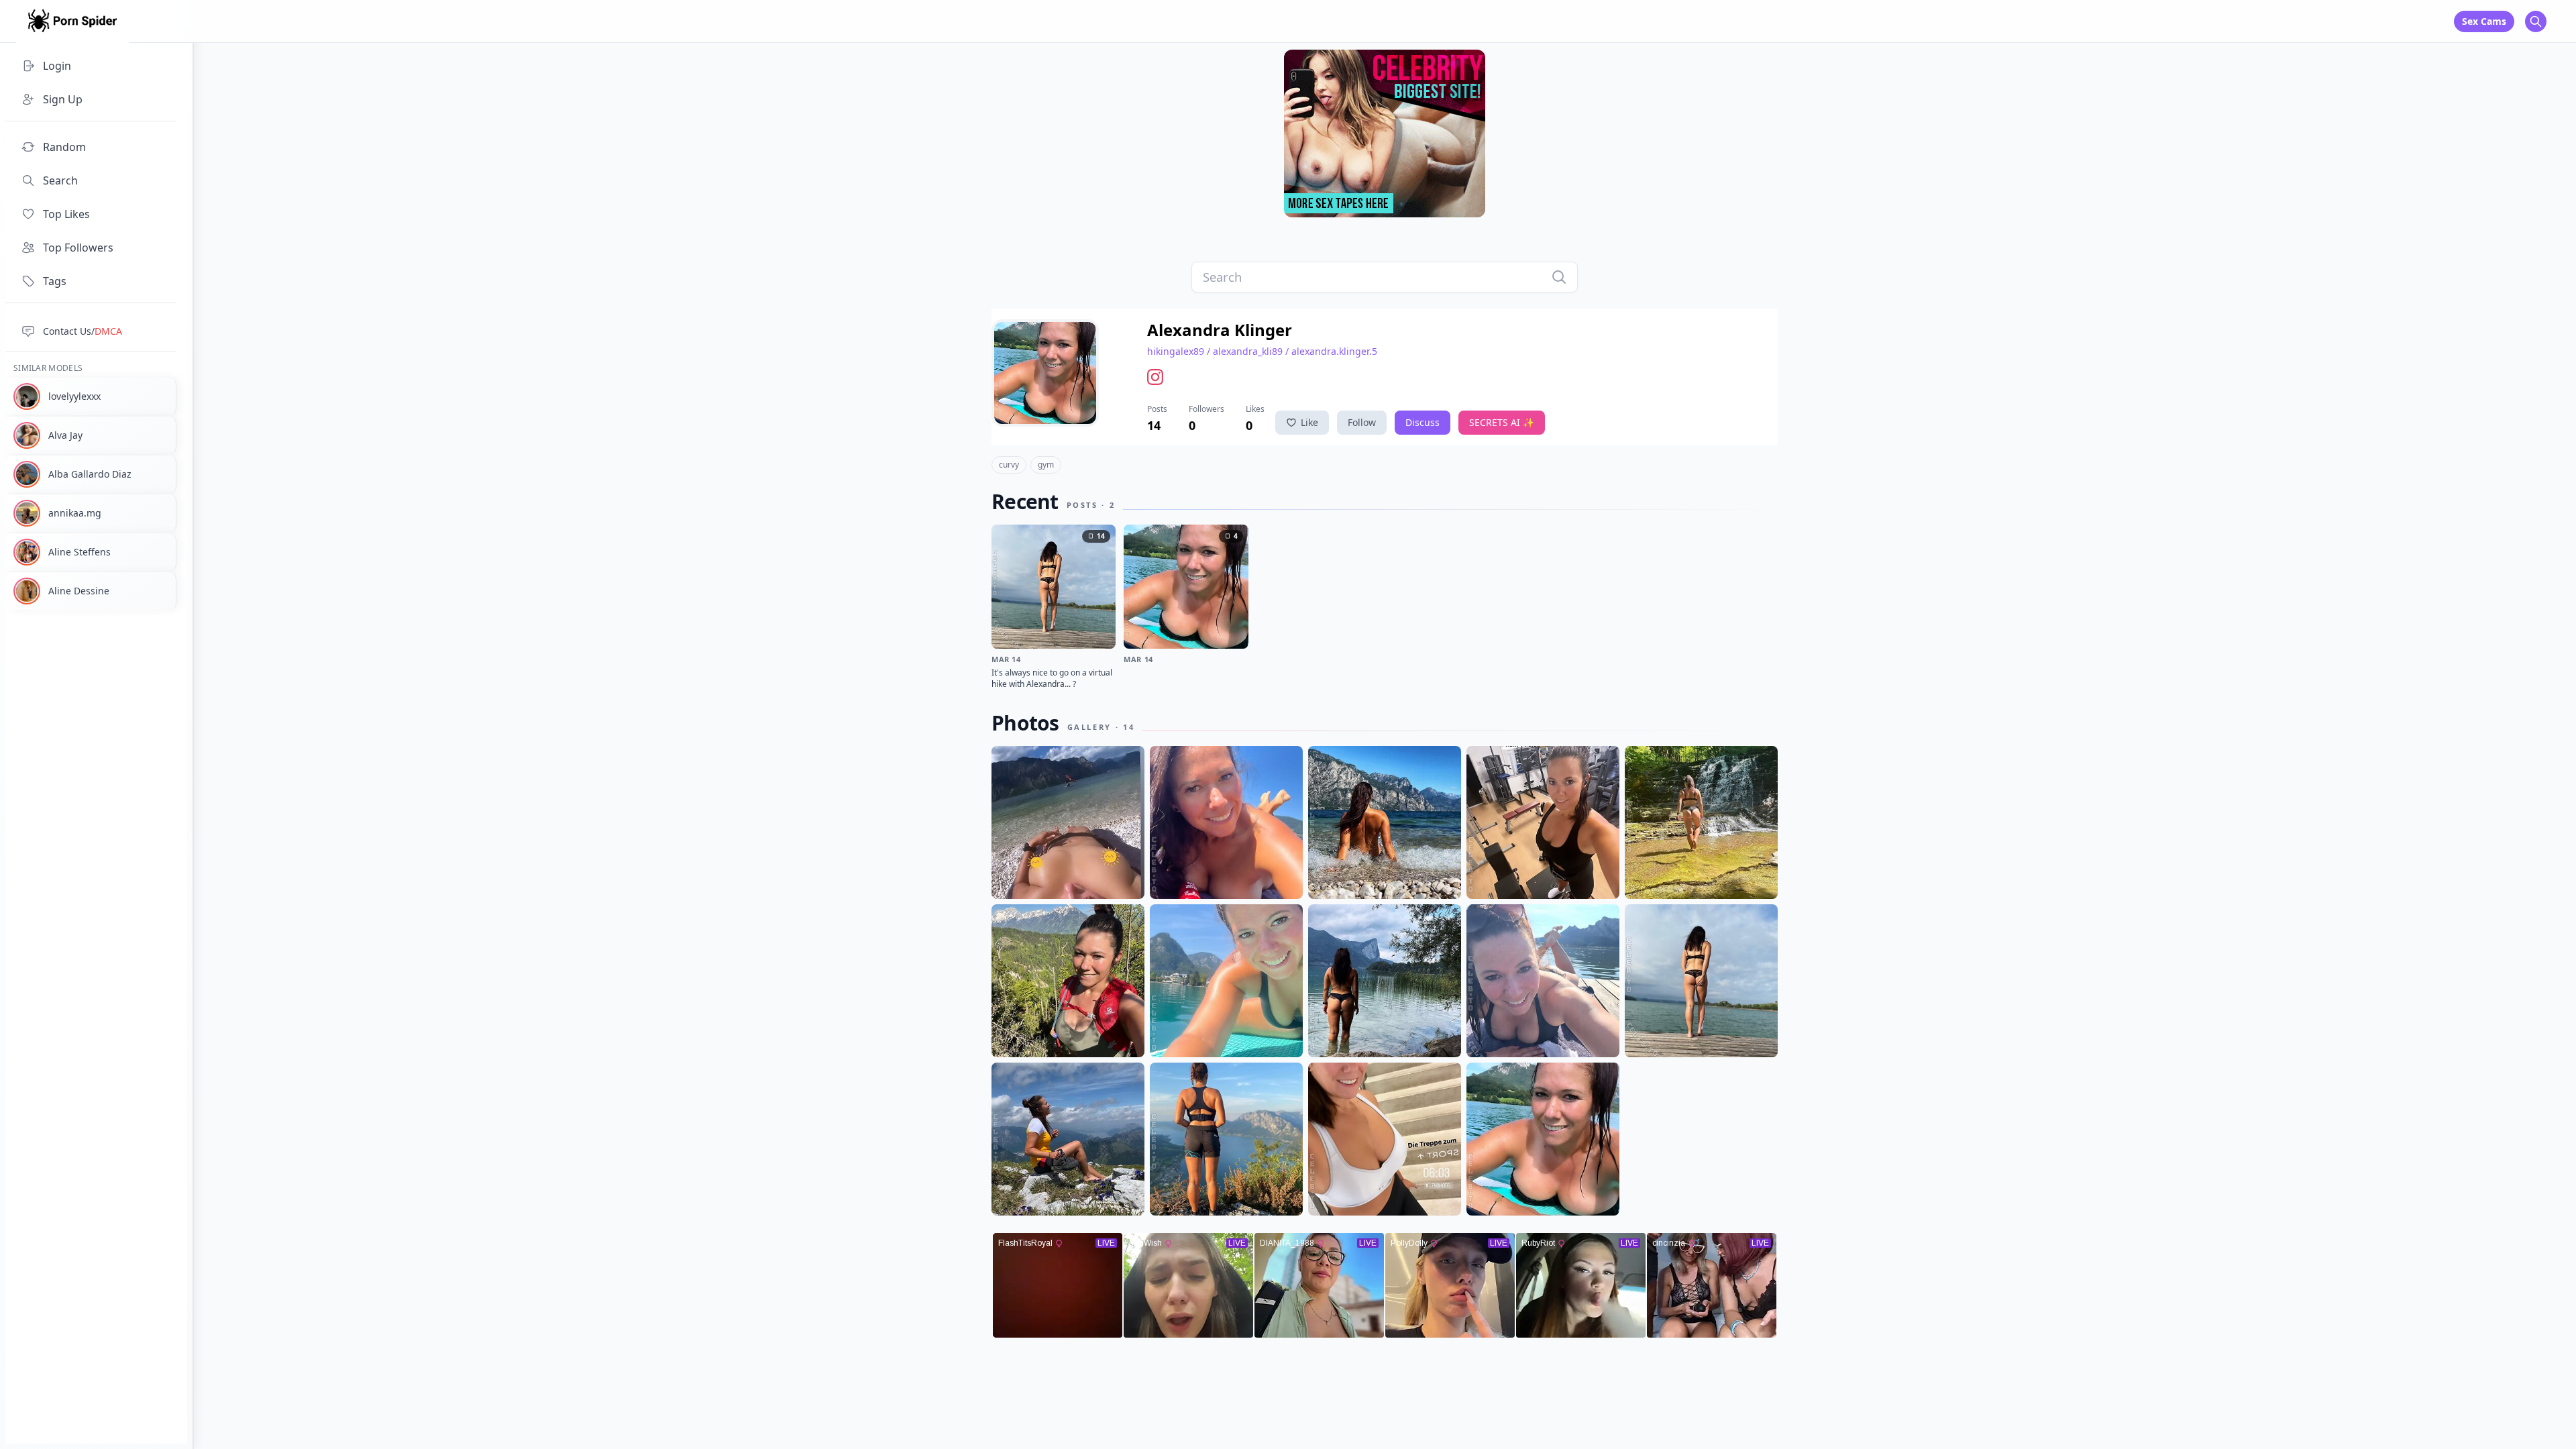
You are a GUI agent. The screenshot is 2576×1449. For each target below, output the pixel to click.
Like (1309, 422)
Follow (1362, 422)
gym (1046, 465)
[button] (1158, 377)
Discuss (1423, 422)
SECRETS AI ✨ (1502, 422)
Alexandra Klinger (1220, 330)
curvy (1009, 465)
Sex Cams (2484, 21)
